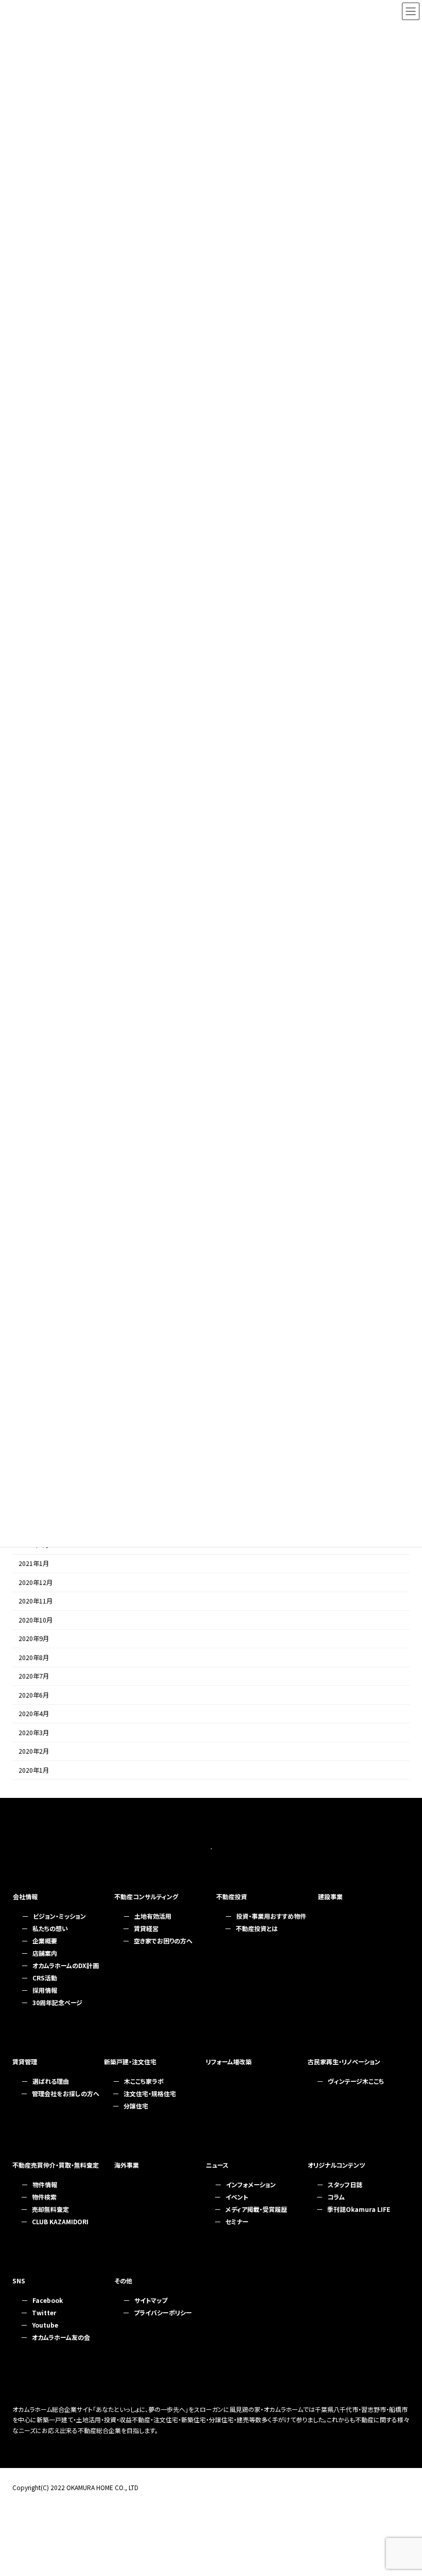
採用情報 (45, 1990)
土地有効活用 (153, 1916)
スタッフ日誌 (345, 2184)
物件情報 (45, 2184)
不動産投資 (232, 1896)
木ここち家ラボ (144, 2081)
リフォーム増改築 (229, 2061)
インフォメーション (251, 2184)
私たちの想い (50, 1928)
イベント (237, 2197)
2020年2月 (34, 1752)
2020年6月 (34, 1695)
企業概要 (45, 1941)
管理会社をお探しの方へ (66, 2093)
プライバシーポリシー (163, 2312)
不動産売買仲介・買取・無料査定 (56, 2165)
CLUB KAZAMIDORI (60, 2221)
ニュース (217, 2165)
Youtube (45, 2325)
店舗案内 (45, 1953)
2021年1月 (34, 1564)
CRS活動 (45, 1978)
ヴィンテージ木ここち (356, 2081)
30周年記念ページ (57, 2002)
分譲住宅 (136, 2106)
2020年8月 (34, 1658)
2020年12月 (36, 1582)
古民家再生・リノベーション (344, 2061)
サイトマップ (151, 2300)
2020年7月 (34, 1677)
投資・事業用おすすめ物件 (271, 1916)
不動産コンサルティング (146, 1896)
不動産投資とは (257, 1928)
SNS (19, 2281)
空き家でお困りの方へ (163, 1941)
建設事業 (330, 1896)
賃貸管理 (25, 2061)
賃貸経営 (146, 1928)
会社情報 (25, 1896)
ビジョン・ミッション (59, 1916)
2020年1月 (34, 1770)
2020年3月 (34, 1733)
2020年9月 (34, 1639)
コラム (336, 2197)
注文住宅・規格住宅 (150, 2093)
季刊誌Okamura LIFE (359, 2209)
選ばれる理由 (51, 2081)
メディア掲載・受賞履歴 (256, 2209)
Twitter (44, 2312)
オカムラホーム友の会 (61, 2337)
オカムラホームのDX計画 (66, 1965)
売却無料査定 (50, 2209)
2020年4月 (34, 1714)
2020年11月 (36, 1601)
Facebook (48, 2300)
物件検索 (44, 2197)
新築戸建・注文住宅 (130, 2061)
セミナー (237, 2221)
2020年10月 (36, 1620)
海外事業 (127, 2165)
